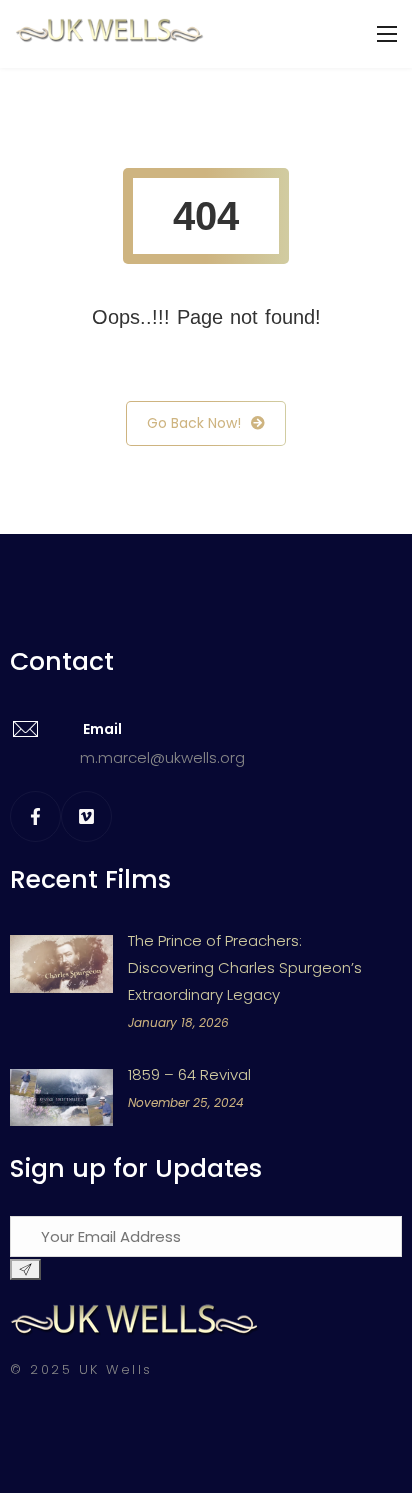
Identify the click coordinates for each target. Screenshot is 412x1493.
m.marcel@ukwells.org (162, 757)
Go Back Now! (194, 423)
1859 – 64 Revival (189, 1074)
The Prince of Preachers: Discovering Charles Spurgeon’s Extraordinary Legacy (245, 967)
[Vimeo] (86, 816)
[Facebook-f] (35, 816)
